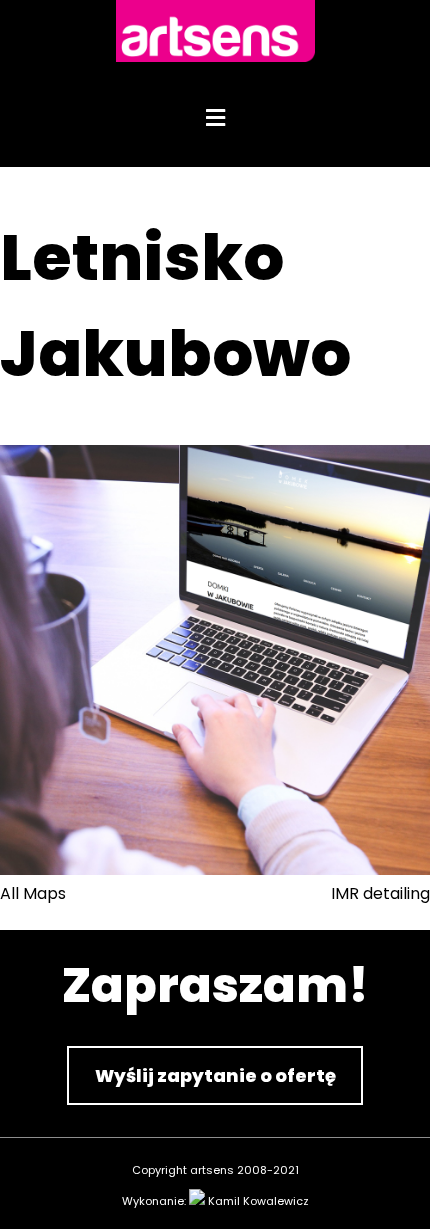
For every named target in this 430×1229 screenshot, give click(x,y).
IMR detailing (380, 893)
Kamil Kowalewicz (258, 1201)
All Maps (33, 893)
